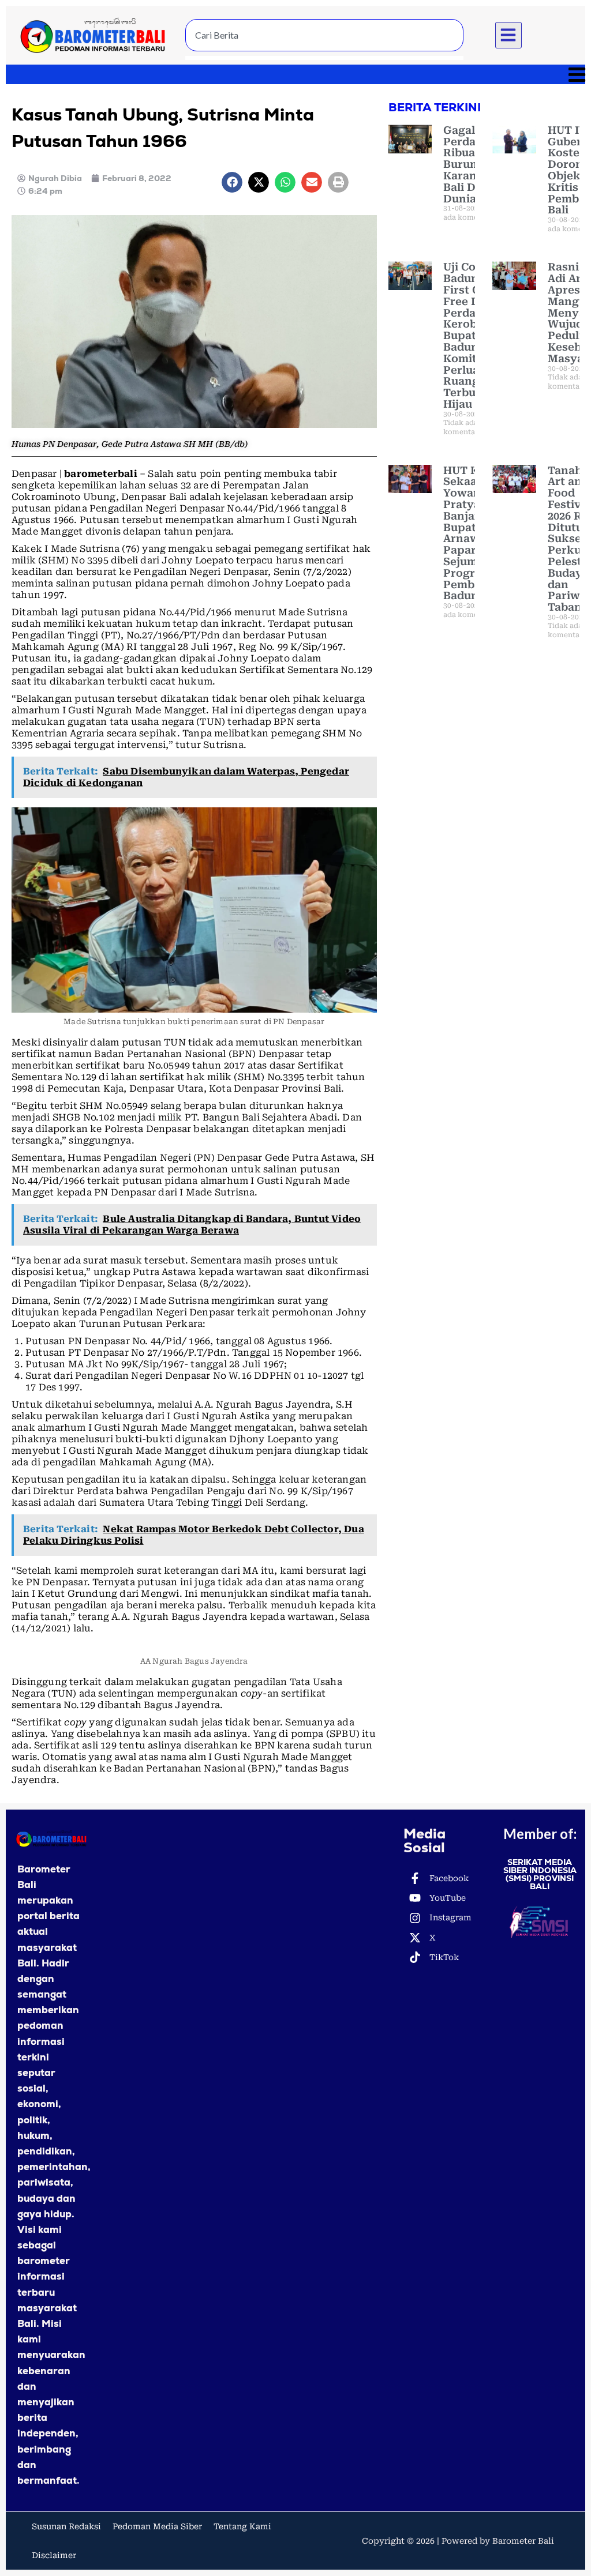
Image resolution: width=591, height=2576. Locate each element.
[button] (508, 35)
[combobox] (324, 35)
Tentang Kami (242, 2526)
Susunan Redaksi (66, 2526)
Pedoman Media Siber (157, 2526)
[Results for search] (324, 58)
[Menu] (295, 74)
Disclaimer (54, 2555)
